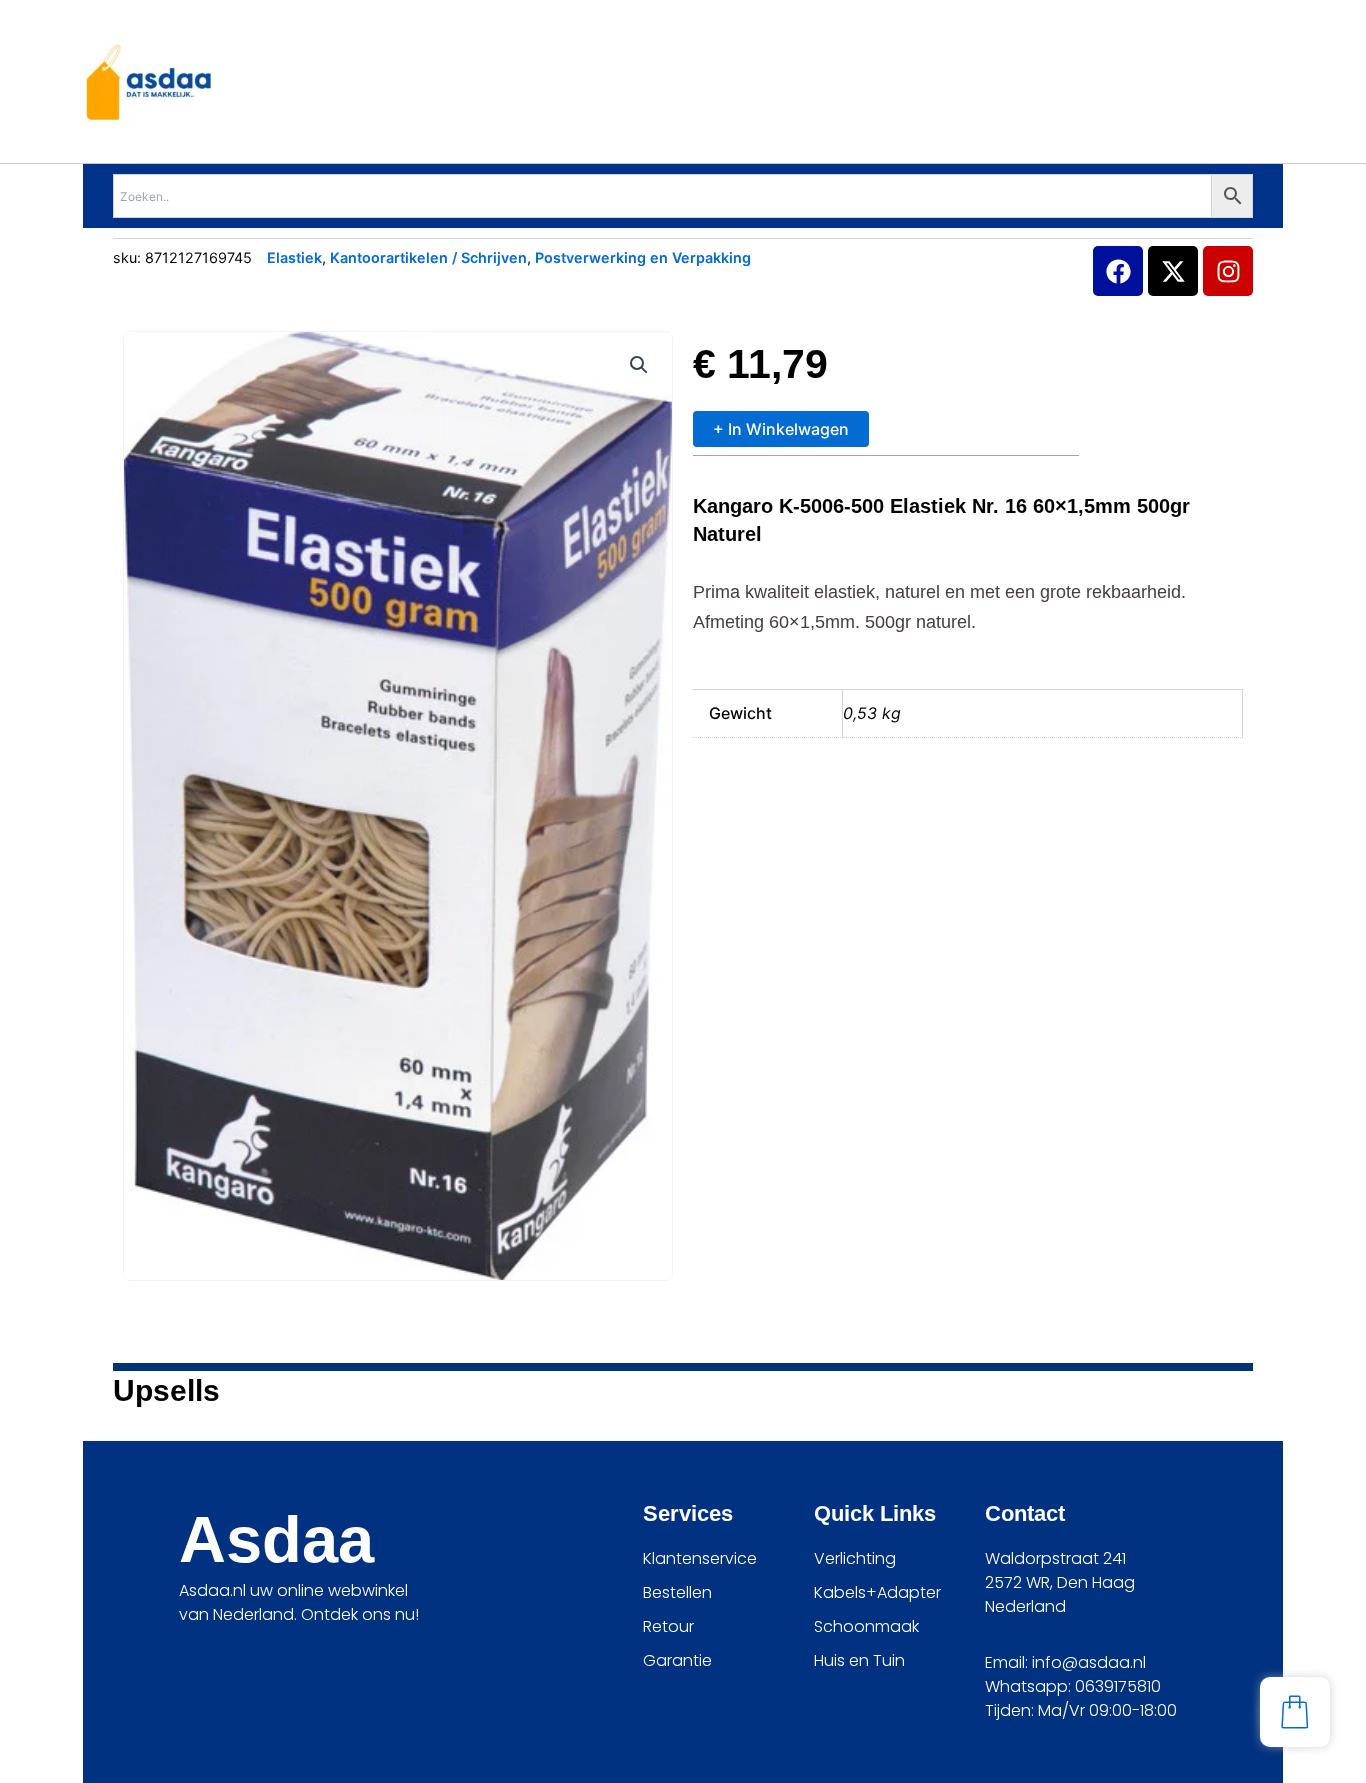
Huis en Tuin (859, 1660)
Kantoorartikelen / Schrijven (428, 257)
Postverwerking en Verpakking (643, 257)
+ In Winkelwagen (781, 429)
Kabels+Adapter (877, 1592)
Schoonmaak (866, 1626)
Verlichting (855, 1558)
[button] (639, 365)
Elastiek (294, 257)
